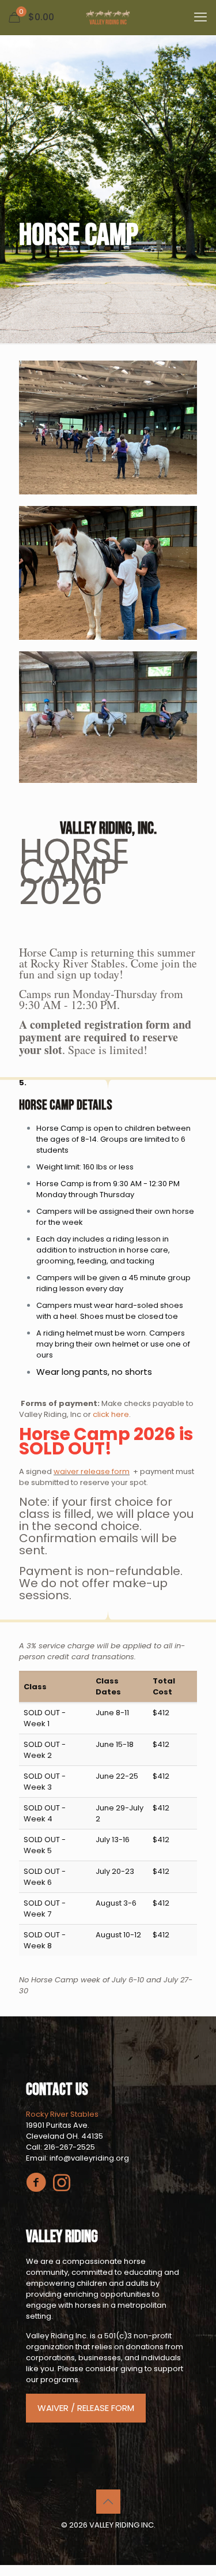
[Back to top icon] (108, 2502)
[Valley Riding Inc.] (108, 17)
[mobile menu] (200, 17)
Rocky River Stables (62, 2114)
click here (110, 1414)
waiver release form (92, 1471)
